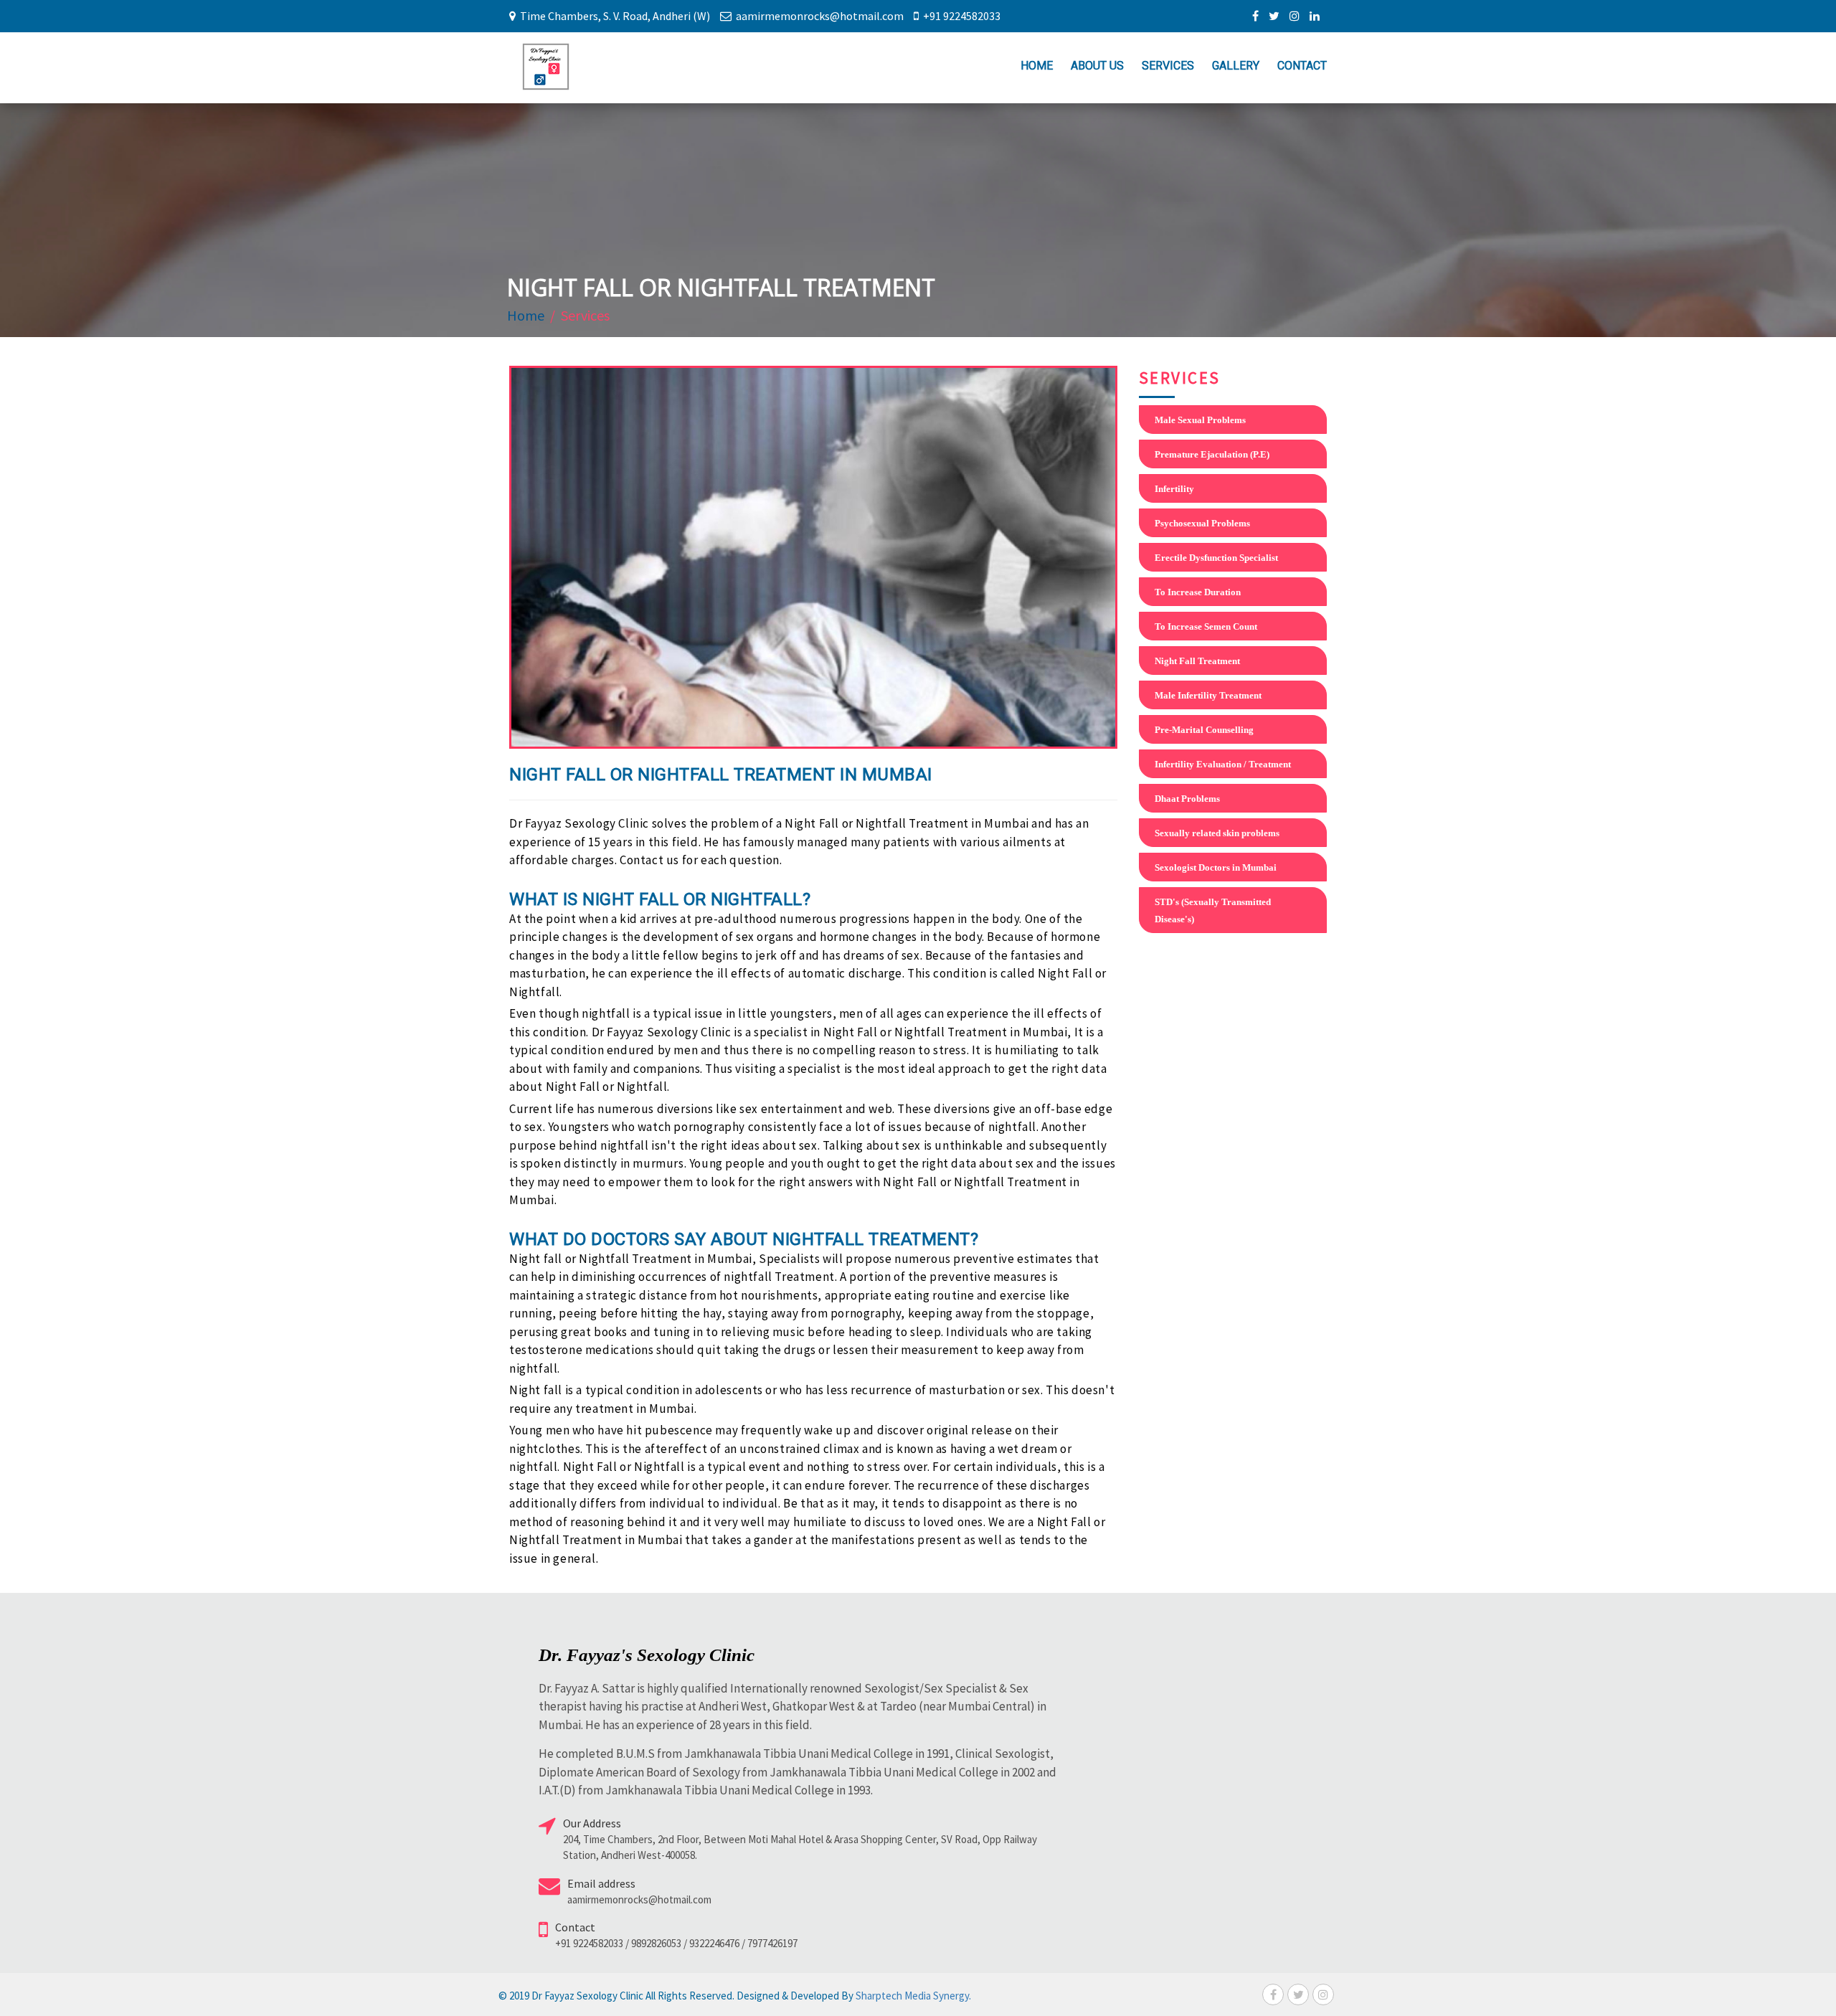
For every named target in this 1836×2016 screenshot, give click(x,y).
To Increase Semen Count (1206, 626)
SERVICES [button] (1168, 66)
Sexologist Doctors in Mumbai (1216, 867)
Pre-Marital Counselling (1204, 730)
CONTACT (1302, 66)
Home (526, 315)
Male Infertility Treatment (1208, 695)
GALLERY (1236, 66)
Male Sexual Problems (1200, 420)
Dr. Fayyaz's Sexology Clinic (647, 1655)
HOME (1037, 66)
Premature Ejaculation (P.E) (1212, 454)
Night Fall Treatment (1197, 661)
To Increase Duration (1198, 592)
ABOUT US (1097, 66)
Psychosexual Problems (1202, 523)
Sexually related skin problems (1217, 833)
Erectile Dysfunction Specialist (1216, 558)
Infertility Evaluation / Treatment (1223, 764)
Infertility (1174, 489)
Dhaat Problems (1187, 799)
